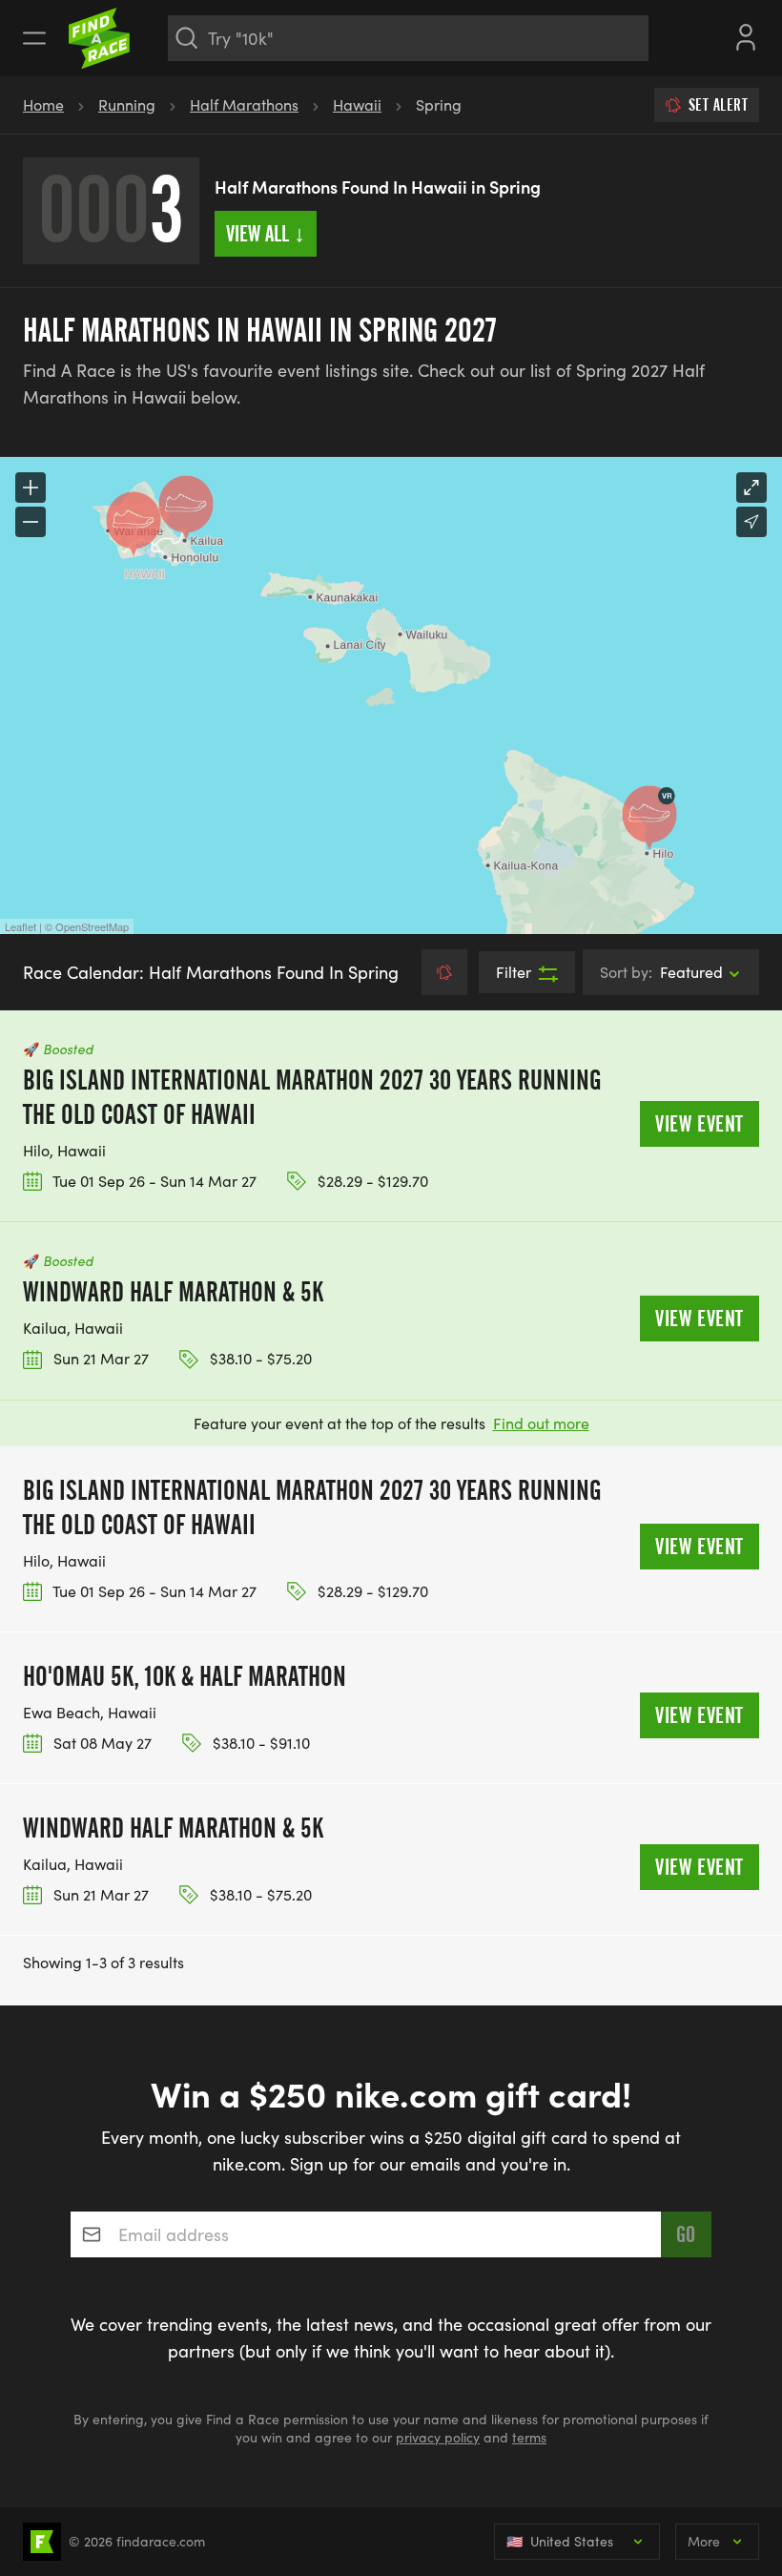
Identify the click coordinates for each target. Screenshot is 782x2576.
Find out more (541, 1423)
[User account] (746, 35)
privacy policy (438, 2437)
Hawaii (357, 104)
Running (127, 104)
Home (43, 104)
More (704, 2541)
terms (529, 2437)
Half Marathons (244, 104)
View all (266, 234)
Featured (661, 972)
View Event (700, 1124)
